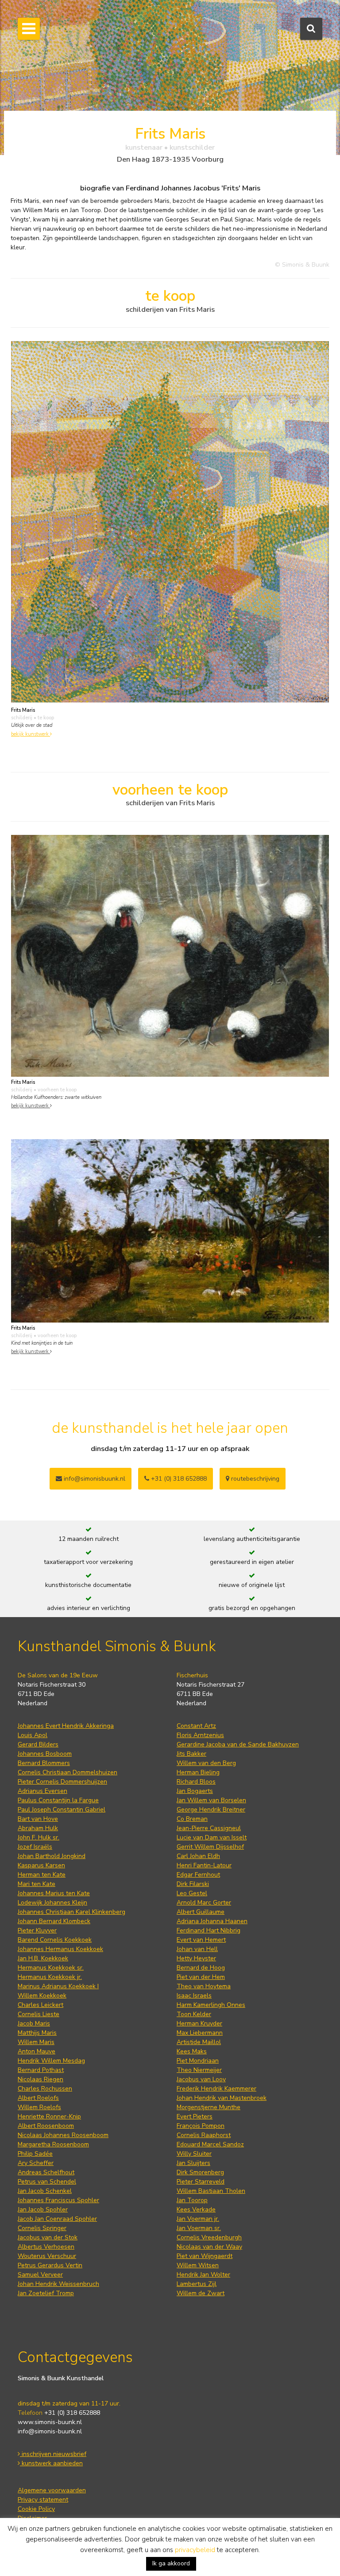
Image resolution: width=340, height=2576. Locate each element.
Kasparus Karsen (41, 1865)
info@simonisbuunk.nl (94, 1479)
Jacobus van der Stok (48, 2237)
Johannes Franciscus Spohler (58, 2200)
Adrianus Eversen (42, 1791)
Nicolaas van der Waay (209, 2247)
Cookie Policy (36, 2509)
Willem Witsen (198, 2265)
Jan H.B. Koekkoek (43, 1958)
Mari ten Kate (37, 1884)
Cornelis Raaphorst (204, 2135)
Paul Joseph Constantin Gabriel (62, 1810)
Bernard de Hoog (201, 1968)
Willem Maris (36, 2042)
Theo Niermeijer (199, 2070)
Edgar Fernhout (198, 1875)
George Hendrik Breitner (211, 1810)
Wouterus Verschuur (47, 2256)
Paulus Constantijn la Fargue (58, 1800)
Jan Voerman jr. (198, 2219)
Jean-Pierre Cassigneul (209, 1828)
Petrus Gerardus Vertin (50, 2265)
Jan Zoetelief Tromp (46, 2293)
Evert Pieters (195, 2116)
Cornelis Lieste (39, 2014)
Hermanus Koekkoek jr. (50, 1977)
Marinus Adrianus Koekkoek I (58, 1986)
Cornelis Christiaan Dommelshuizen (68, 1772)
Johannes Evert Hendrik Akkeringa (66, 1726)
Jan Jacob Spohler (43, 2209)
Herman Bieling (198, 1772)
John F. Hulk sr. (39, 1837)
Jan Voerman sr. (199, 2228)
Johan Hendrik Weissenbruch (58, 2284)
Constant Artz (196, 1726)
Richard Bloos (196, 1782)
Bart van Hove (38, 1819)
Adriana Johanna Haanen (212, 1921)
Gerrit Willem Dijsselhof (210, 1847)
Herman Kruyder (199, 2023)
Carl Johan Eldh (198, 1856)
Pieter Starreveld (201, 2182)
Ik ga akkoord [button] (171, 2563)
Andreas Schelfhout (46, 2172)
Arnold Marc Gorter (204, 1903)
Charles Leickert (41, 2005)
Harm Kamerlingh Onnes (211, 2005)
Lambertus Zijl (197, 2284)
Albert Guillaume (201, 1912)
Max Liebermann (200, 2033)
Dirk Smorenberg (200, 2172)
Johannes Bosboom (45, 1754)
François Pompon (201, 2126)
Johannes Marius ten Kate (54, 1893)
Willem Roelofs (39, 2107)
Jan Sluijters (193, 2163)
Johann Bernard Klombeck (54, 1921)
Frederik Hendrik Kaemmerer (216, 2089)
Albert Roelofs (38, 2098)
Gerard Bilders (38, 1744)
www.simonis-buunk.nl (50, 2422)
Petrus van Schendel (47, 2182)
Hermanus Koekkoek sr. (51, 1968)
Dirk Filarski (193, 1884)
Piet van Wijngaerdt (205, 2256)
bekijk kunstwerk (31, 734)
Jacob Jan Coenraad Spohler (57, 2219)
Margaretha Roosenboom (53, 2144)
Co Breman (192, 1819)
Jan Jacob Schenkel (45, 2191)
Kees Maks (192, 2051)
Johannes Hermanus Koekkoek (60, 1949)
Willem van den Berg (206, 1763)
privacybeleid (195, 2550)
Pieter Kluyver (37, 1930)
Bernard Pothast (41, 2070)
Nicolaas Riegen (41, 2079)
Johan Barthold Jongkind (52, 1856)
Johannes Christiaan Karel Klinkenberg (71, 1912)
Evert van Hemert (201, 1940)
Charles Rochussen (45, 2089)
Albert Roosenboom (46, 2126)
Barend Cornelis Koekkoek (55, 1940)
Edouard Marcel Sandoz (210, 2144)
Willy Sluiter (194, 2154)
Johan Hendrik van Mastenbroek (222, 2098)
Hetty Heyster (196, 1958)
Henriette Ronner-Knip (49, 2116)
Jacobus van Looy (201, 2079)
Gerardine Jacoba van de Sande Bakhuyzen (238, 1744)
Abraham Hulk (38, 1828)
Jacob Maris (34, 2023)
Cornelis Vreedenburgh (209, 2237)
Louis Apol (33, 1735)
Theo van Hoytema (204, 1986)
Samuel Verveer (40, 2275)
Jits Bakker (191, 1754)
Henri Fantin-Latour (204, 1865)
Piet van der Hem (201, 1977)
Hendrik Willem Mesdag (51, 2061)
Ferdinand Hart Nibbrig (209, 1930)
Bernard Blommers (44, 1763)
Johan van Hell (197, 1949)
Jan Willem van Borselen (211, 1800)
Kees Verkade (196, 2209)
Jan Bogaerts (195, 1791)
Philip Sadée (35, 2154)
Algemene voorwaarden (52, 2490)
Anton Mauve (37, 2051)
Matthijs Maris (37, 2033)
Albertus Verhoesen (46, 2247)
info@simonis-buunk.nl (50, 2431)
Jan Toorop (192, 2200)
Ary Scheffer (36, 2163)
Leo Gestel (192, 1893)
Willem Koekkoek (42, 1996)
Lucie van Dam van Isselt (212, 1837)
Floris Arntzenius (200, 1735)
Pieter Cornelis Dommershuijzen (62, 1782)
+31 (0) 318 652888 (178, 1479)
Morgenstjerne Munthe (209, 2107)
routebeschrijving (254, 1479)
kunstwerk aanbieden (51, 2463)
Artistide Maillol (199, 2042)
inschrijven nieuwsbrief (53, 2454)
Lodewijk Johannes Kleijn (52, 1903)
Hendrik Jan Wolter (203, 2275)
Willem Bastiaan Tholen (211, 2191)
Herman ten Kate (42, 1875)
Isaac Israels (194, 1996)
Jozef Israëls (35, 1847)
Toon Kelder (194, 2014)
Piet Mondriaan (198, 2061)
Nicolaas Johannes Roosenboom (63, 2135)
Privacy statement (43, 2500)
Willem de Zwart (201, 2293)
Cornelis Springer (42, 2228)
